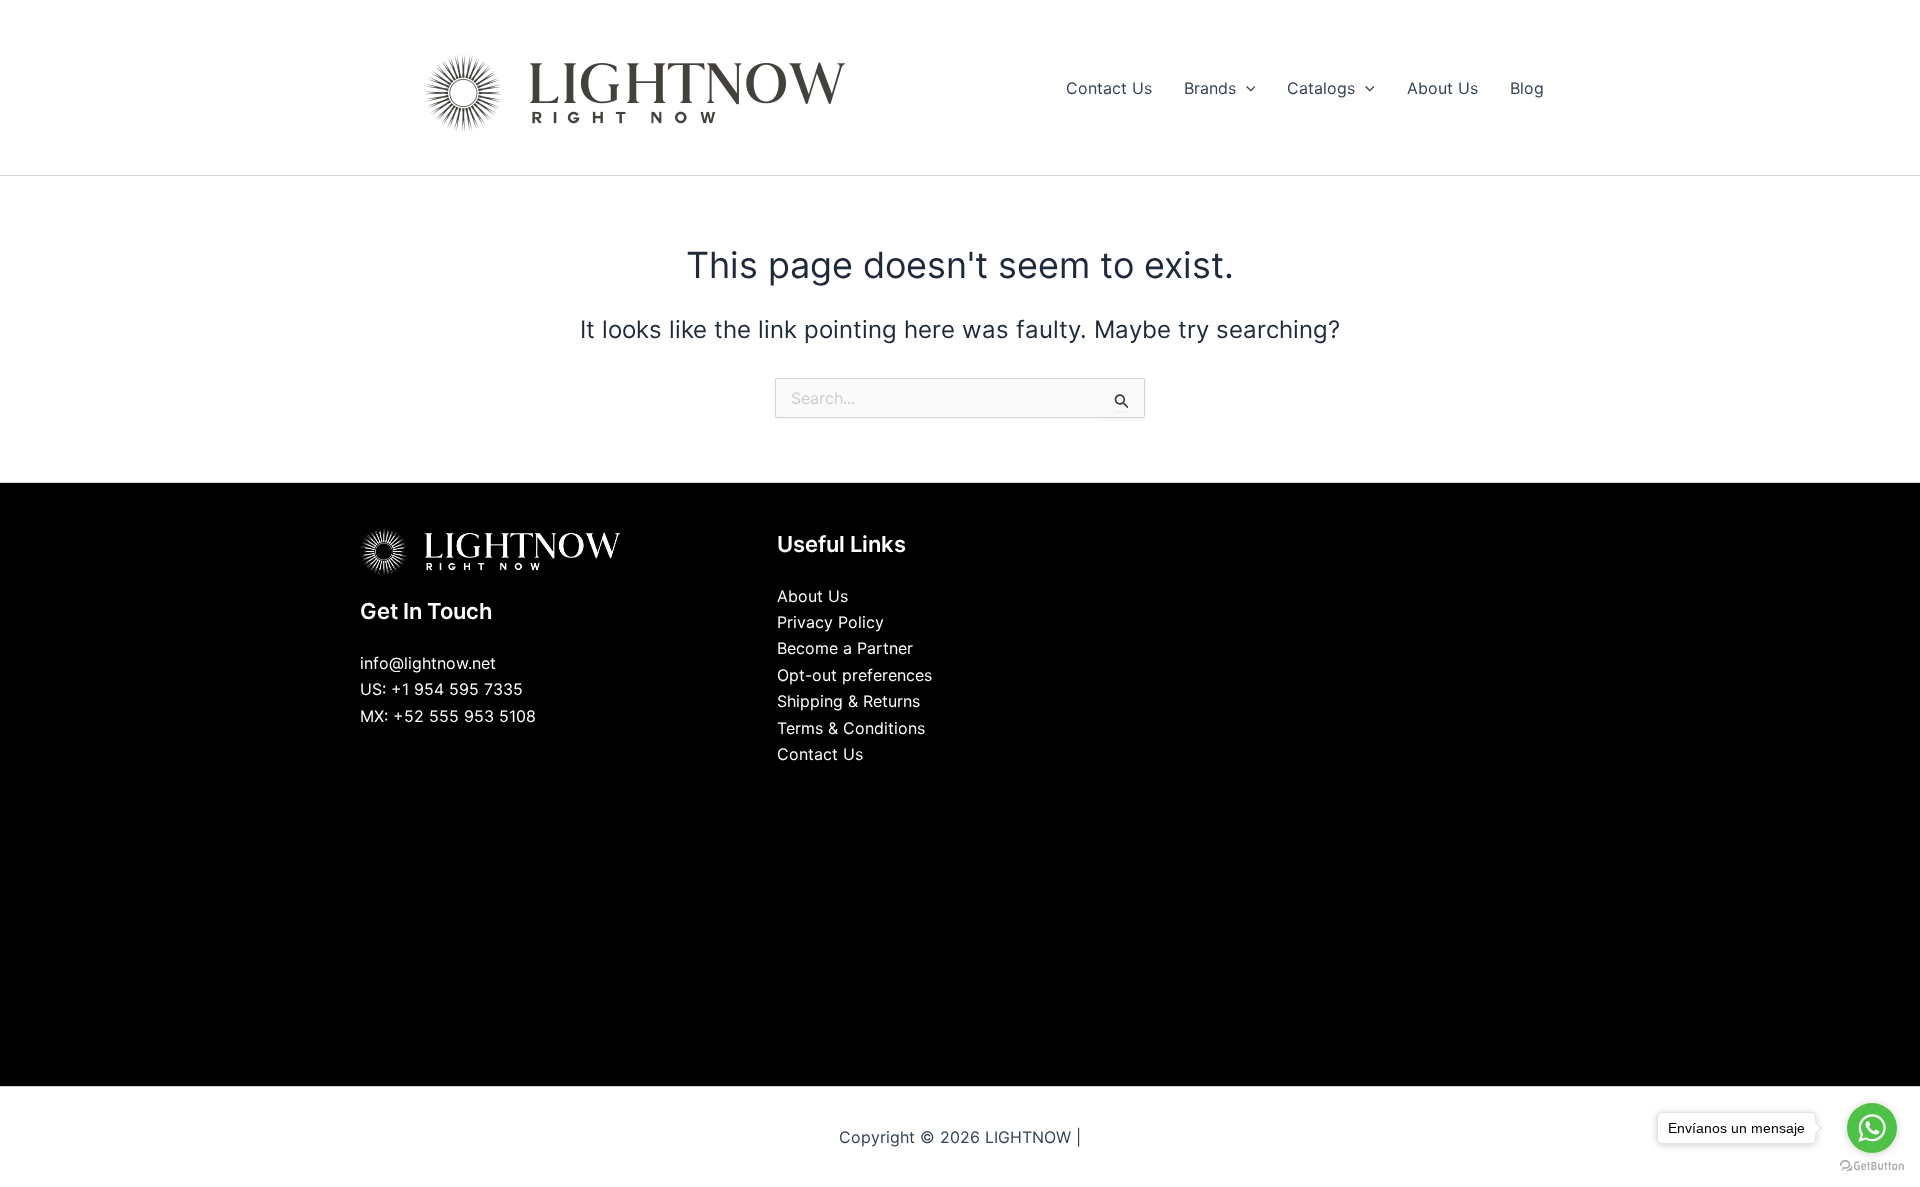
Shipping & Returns (848, 701)
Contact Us (820, 754)
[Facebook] (915, 792)
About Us (812, 596)
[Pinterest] (1005, 792)
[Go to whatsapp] (1872, 1128)
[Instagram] (975, 792)
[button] (1246, 88)
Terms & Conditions (851, 728)
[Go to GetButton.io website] (1872, 1166)
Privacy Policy (830, 622)
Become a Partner (845, 648)
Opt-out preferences (854, 675)
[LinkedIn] (945, 792)
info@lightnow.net (428, 663)
